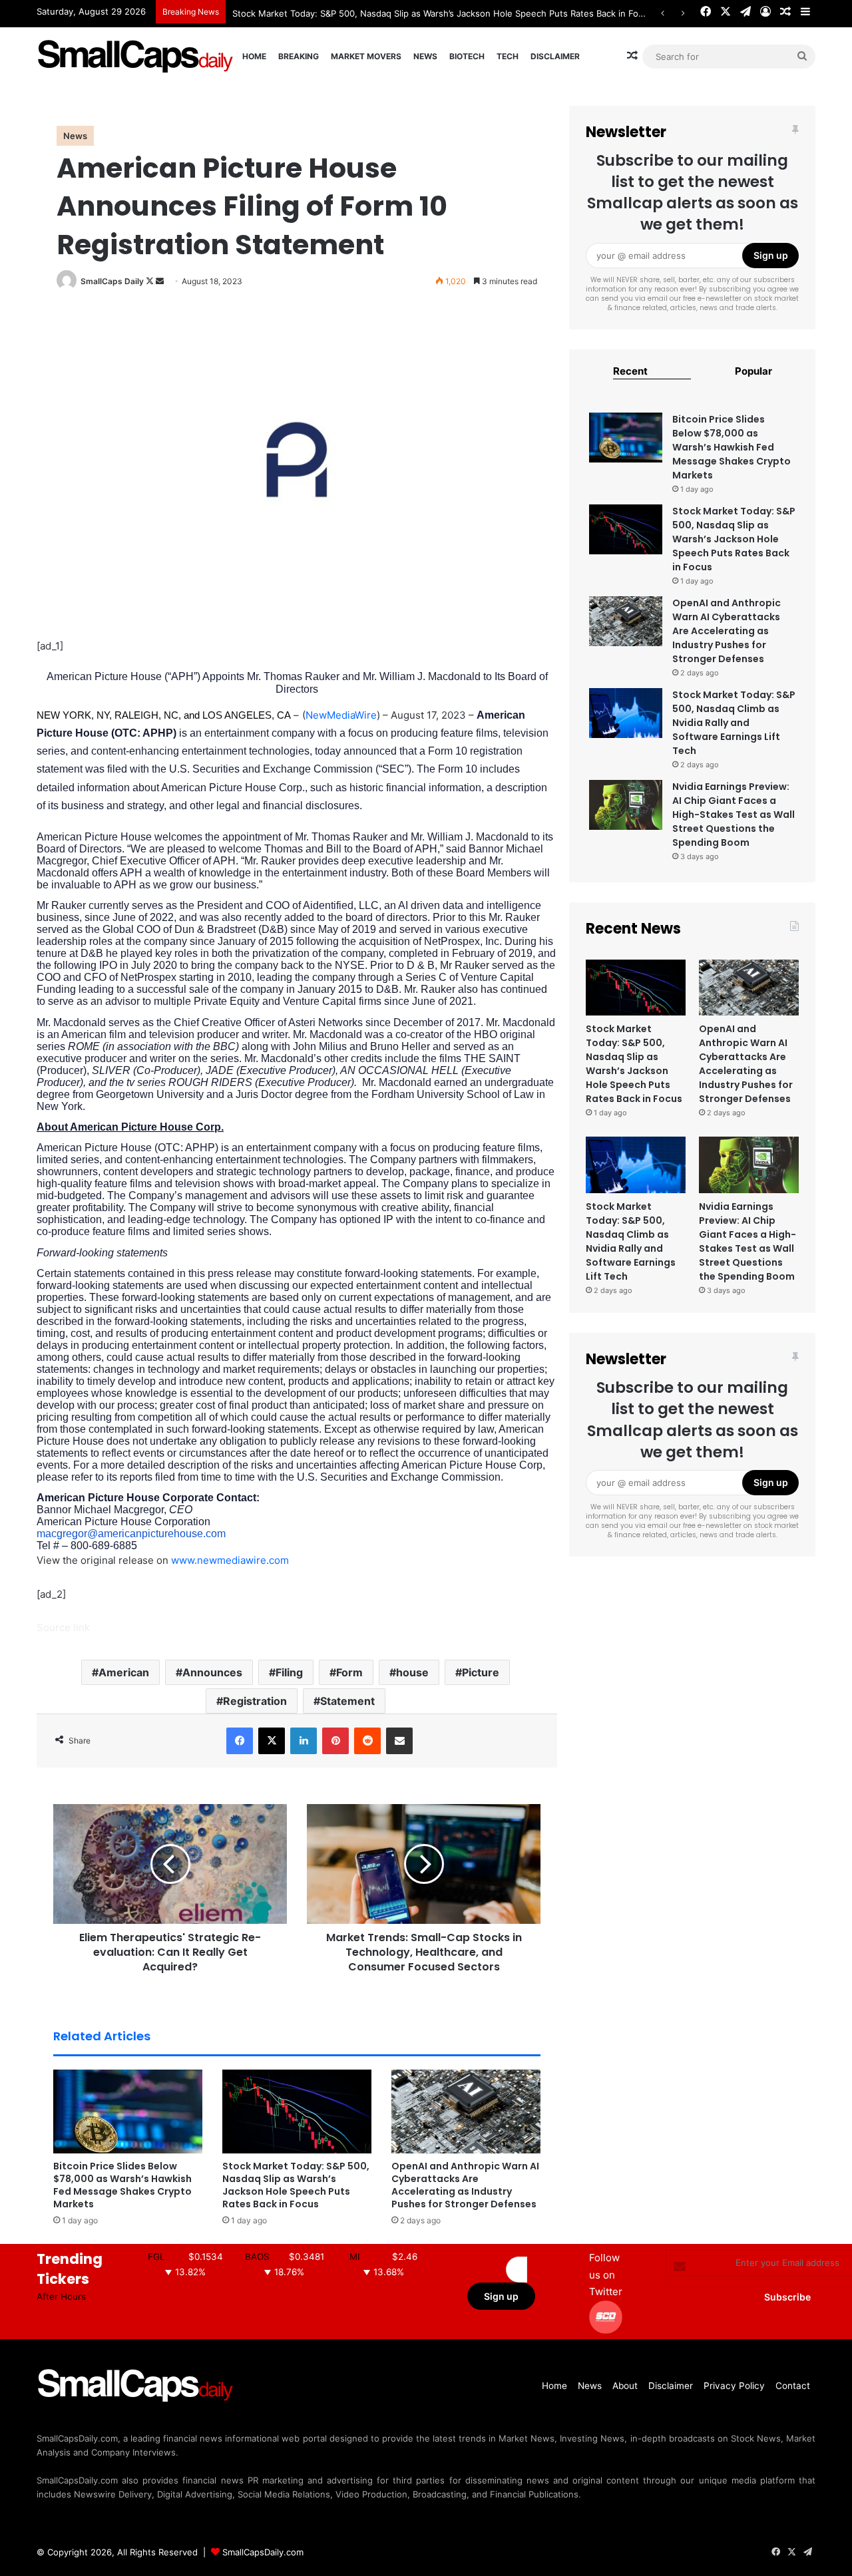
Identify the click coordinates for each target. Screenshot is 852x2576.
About (625, 2386)
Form (349, 1672)
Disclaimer (555, 56)
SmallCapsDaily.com (263, 2552)
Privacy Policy (734, 2386)
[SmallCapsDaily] (136, 56)
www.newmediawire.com (230, 1560)
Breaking (299, 56)
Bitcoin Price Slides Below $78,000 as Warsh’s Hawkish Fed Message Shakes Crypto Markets (122, 2185)
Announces (212, 1672)
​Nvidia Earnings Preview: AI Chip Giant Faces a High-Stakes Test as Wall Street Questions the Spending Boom (734, 815)
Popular (753, 371)
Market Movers (366, 56)
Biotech (467, 56)
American (124, 1672)
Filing (289, 1672)
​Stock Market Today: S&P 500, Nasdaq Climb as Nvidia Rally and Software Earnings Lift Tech (734, 723)
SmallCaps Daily (112, 281)
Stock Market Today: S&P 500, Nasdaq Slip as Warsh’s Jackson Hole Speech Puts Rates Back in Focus (296, 2185)
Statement (347, 1701)
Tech (508, 56)
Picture (481, 1672)
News (425, 56)
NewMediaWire (341, 715)
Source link (63, 1627)
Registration (255, 1701)
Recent (630, 371)
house (412, 1672)
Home (254, 56)
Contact (793, 2386)
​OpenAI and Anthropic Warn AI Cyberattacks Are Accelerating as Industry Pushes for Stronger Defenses (465, 2185)
